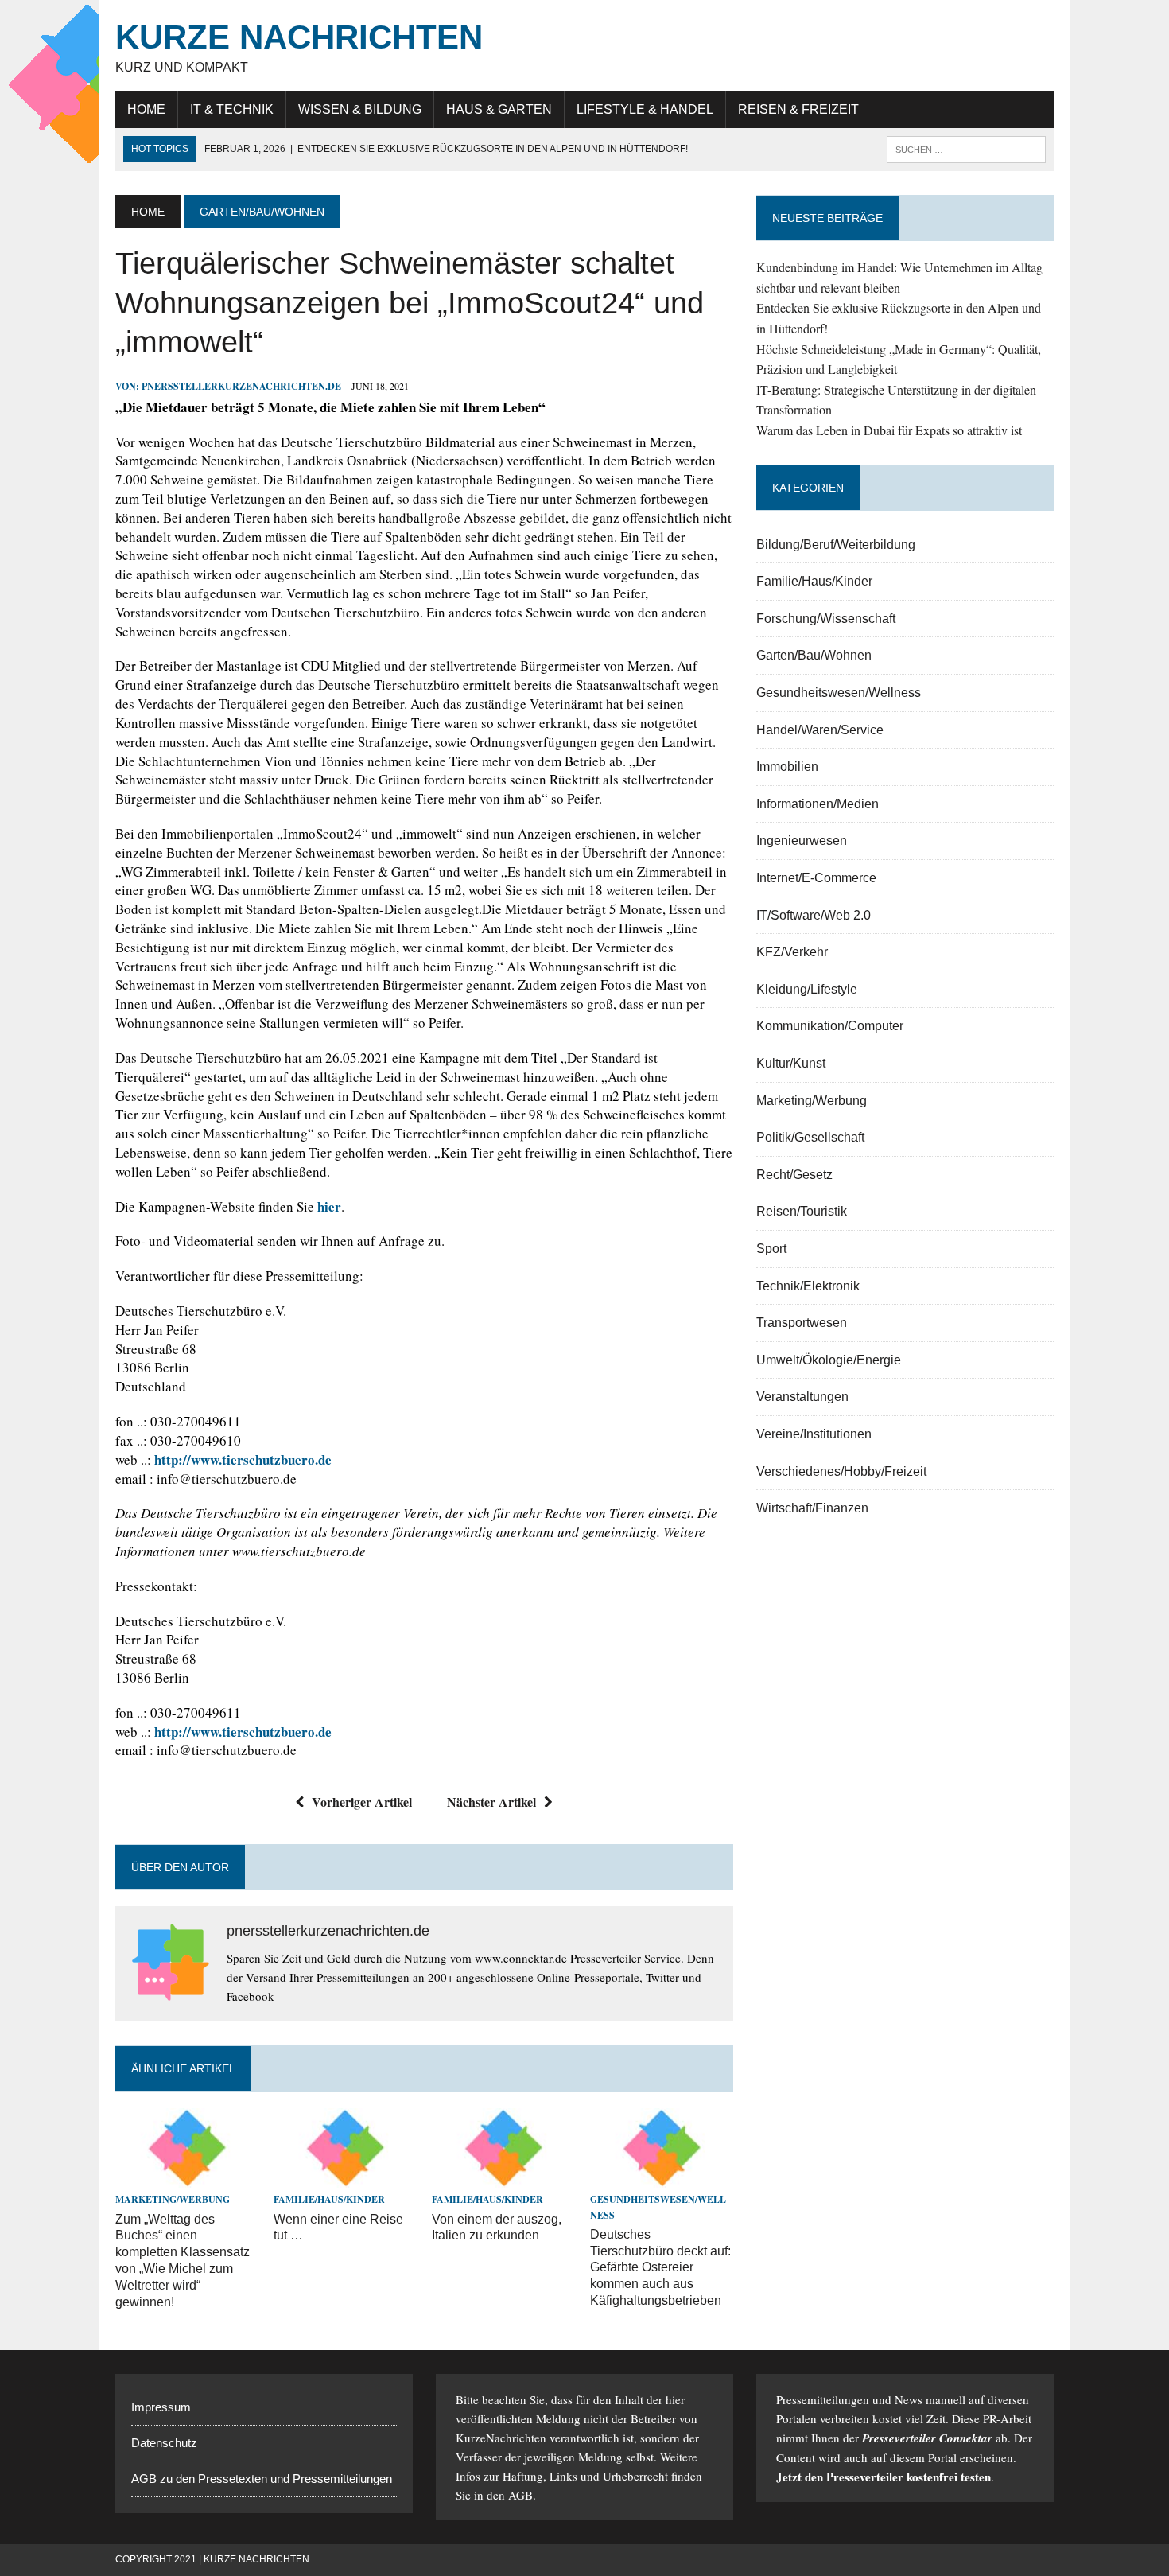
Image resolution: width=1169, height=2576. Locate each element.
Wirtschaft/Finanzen (812, 1508)
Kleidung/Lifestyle (807, 989)
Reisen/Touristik (802, 1211)
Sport (771, 1249)
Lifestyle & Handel (645, 109)
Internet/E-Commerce (816, 878)
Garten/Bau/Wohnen (814, 655)
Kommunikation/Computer (830, 1026)
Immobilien (787, 767)
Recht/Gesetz (794, 1175)
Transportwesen (802, 1323)
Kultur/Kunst (791, 1063)
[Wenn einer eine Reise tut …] (345, 2178)
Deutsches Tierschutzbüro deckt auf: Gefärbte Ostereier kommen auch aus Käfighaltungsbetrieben (660, 2267)
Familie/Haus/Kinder (329, 2199)
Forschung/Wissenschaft (826, 619)
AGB (520, 2495)
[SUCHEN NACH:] (966, 148)
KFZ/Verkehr (792, 952)
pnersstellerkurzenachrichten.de (241, 386)
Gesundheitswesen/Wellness (839, 693)
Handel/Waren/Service (820, 730)
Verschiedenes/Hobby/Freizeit (841, 1471)
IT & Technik (232, 109)
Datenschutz (164, 2443)
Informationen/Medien (818, 804)
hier (329, 1206)
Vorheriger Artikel (362, 1802)
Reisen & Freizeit (798, 109)
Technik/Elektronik (808, 1286)
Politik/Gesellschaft (810, 1137)
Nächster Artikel (491, 1802)
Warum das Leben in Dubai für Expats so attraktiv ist (889, 430)
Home (146, 109)
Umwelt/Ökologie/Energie (829, 1360)
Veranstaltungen (802, 1397)
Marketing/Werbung (173, 2199)
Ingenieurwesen (802, 841)
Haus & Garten (499, 109)
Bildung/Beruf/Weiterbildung (836, 545)
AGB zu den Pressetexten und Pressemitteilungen (262, 2479)
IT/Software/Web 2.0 (814, 915)
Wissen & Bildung (360, 109)
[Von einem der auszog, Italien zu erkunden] (503, 2178)
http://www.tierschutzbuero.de (243, 1459)
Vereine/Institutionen (814, 1434)
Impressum (161, 2407)
